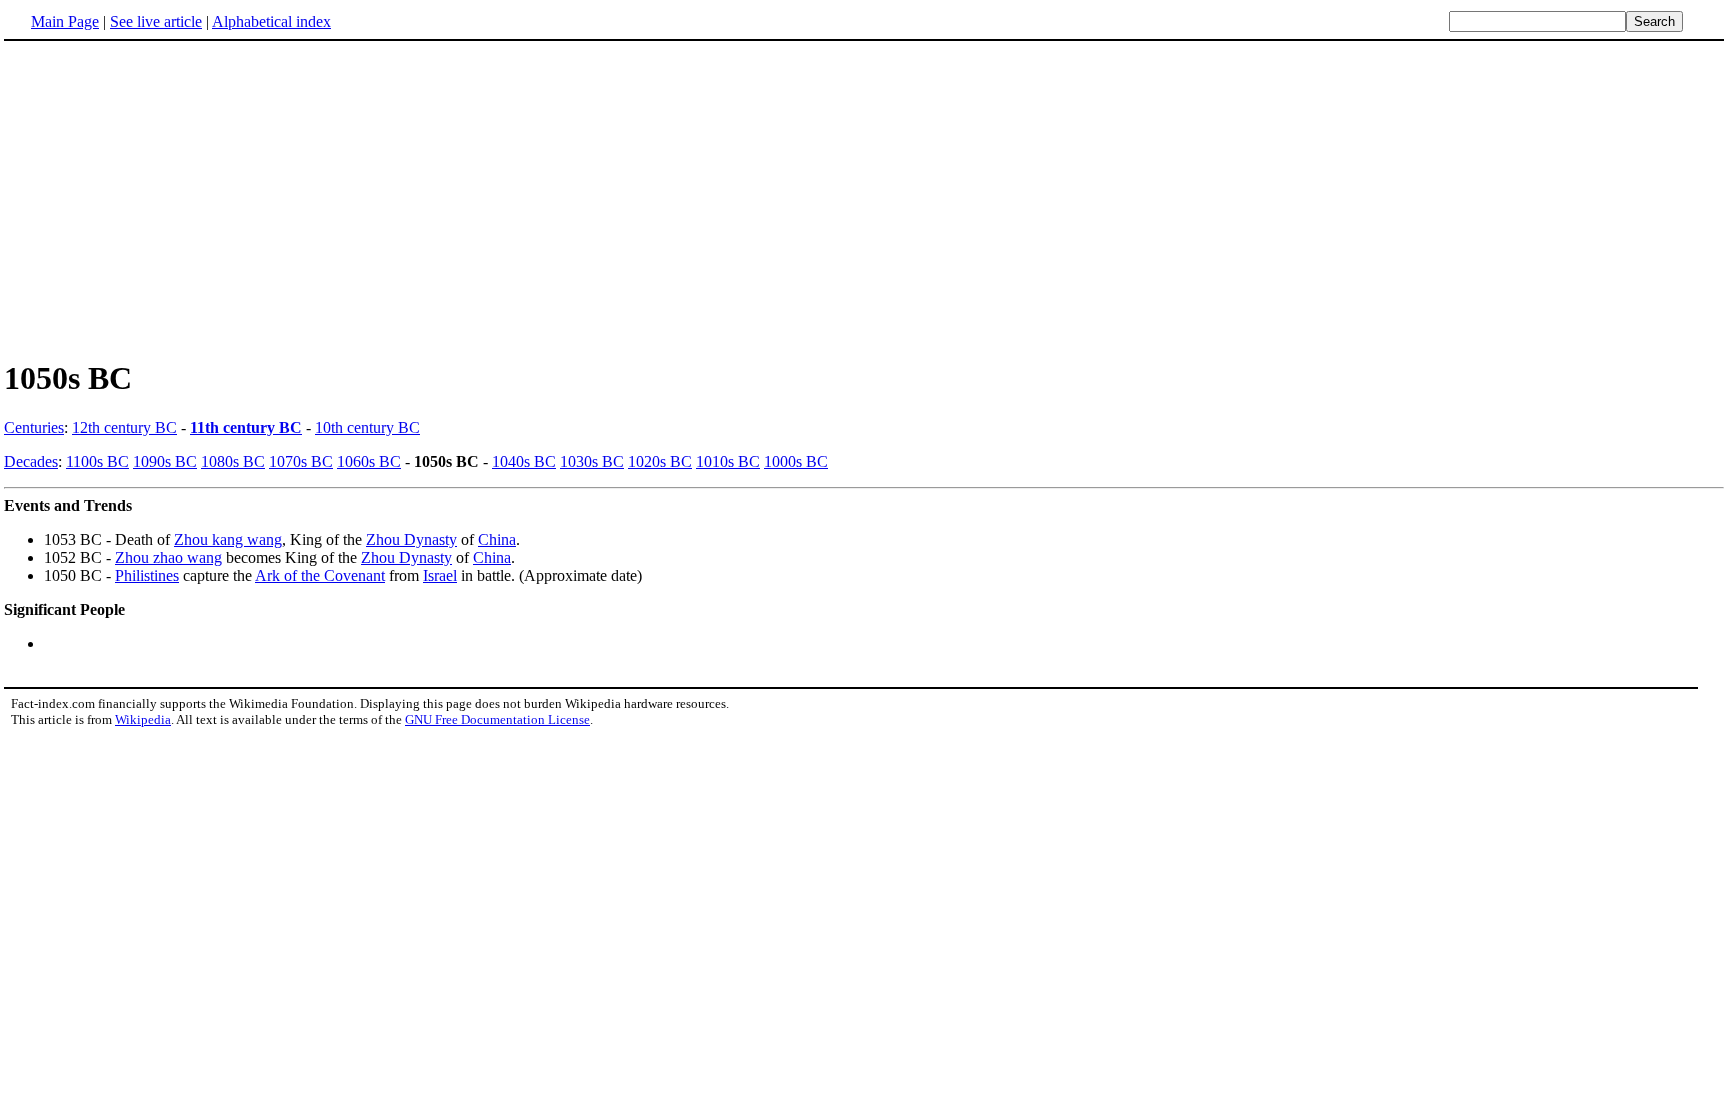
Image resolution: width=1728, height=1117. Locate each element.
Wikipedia (143, 719)
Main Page (65, 21)
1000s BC (796, 461)
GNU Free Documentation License (497, 719)
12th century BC (124, 427)
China (497, 539)
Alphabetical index (271, 21)
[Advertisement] (864, 199)
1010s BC (728, 461)
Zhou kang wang (228, 539)
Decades (31, 461)
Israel (440, 575)
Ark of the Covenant (320, 575)
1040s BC (524, 461)
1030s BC (592, 461)
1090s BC (165, 461)
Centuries (34, 427)
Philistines (147, 575)
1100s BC (97, 461)
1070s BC (301, 461)
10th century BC (367, 427)
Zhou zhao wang (168, 557)
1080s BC (233, 461)
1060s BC (369, 461)
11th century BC (246, 427)
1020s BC (660, 461)
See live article (156, 21)
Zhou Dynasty (411, 539)
